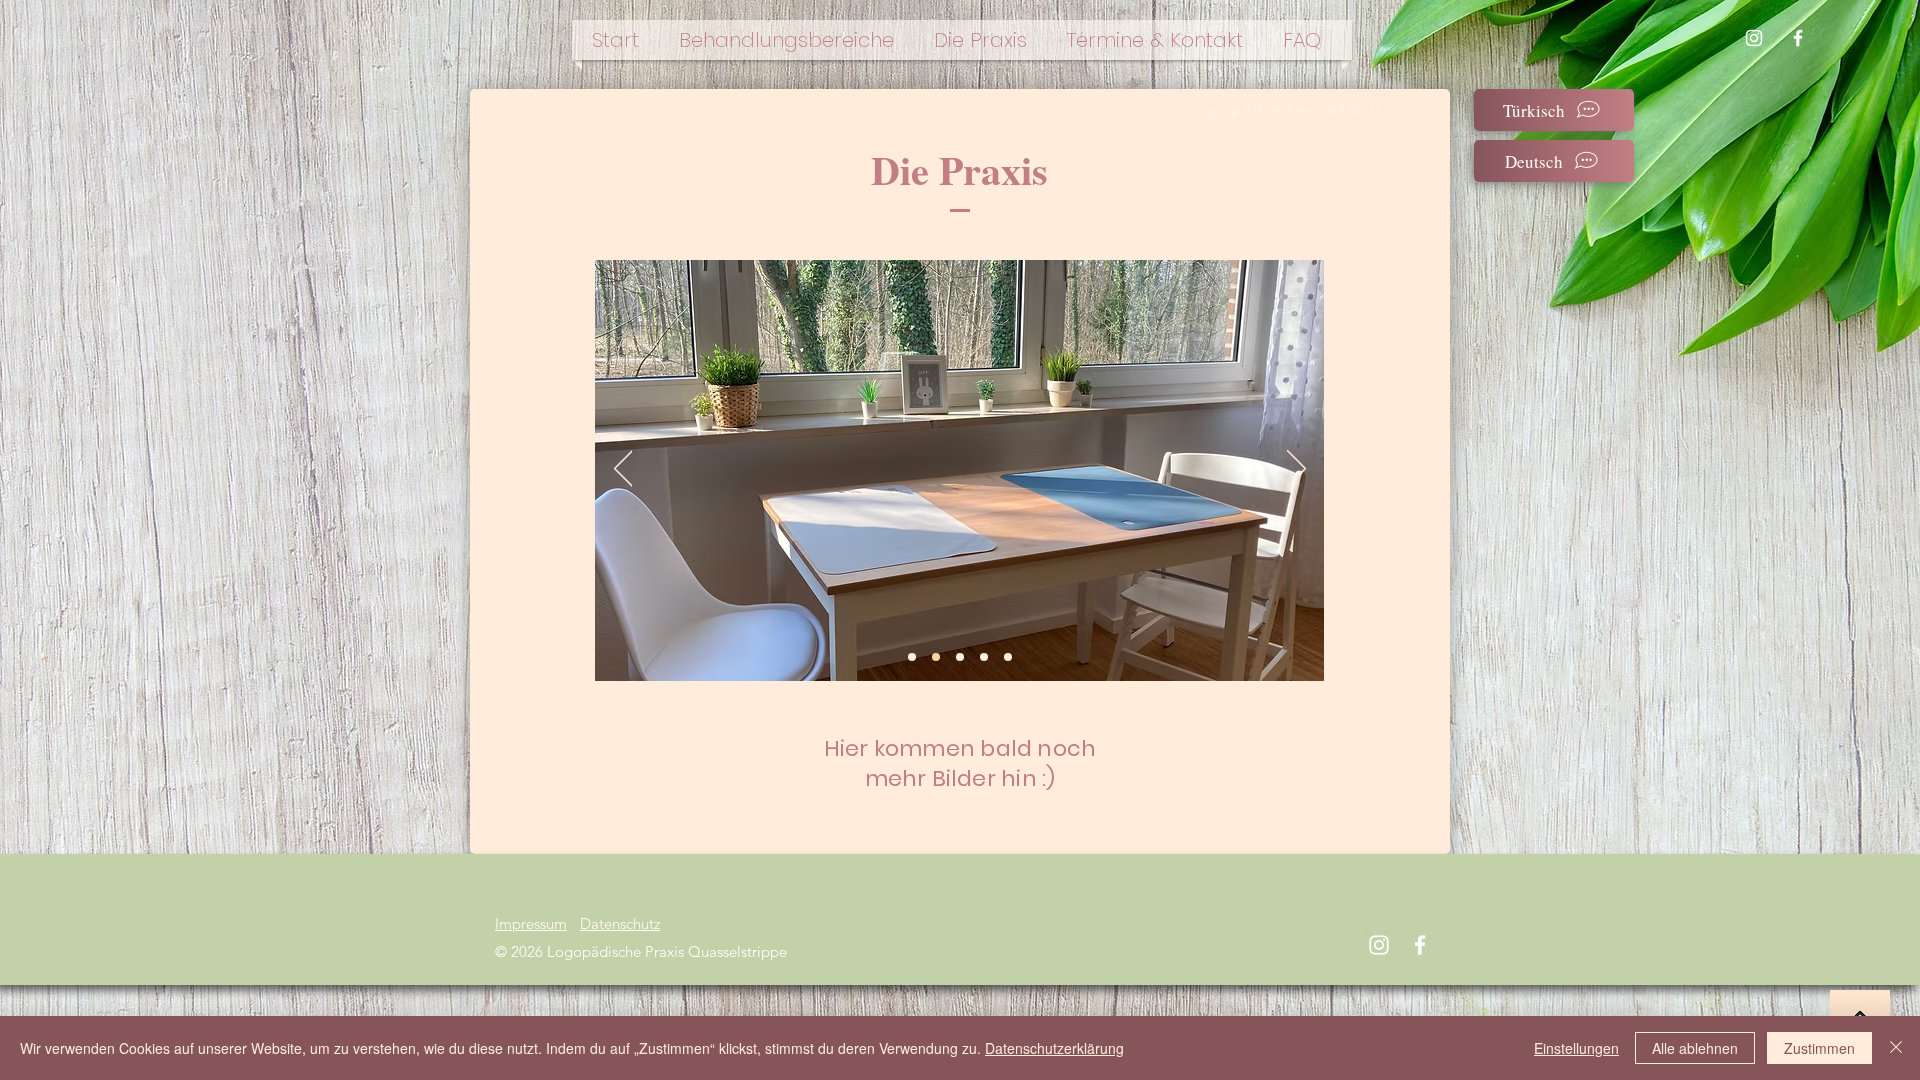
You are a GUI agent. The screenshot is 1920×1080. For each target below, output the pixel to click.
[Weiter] (1296, 470)
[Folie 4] (912, 657)
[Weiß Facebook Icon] (1798, 38)
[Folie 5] (936, 657)
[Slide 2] (1008, 657)
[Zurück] (623, 470)
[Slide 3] (984, 657)
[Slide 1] (960, 657)
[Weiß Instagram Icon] (1754, 38)
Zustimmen (1819, 1048)
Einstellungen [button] (1576, 1048)
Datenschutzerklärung (1054, 1048)
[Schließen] (1896, 1048)
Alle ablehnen (1695, 1048)
